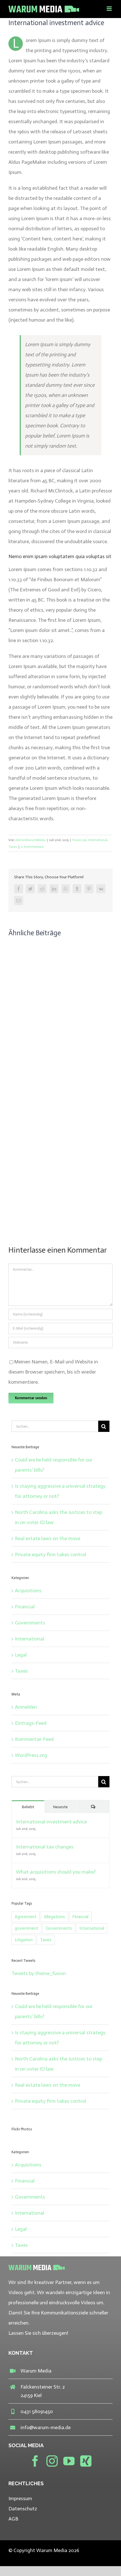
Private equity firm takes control (51, 1555)
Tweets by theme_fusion (39, 1973)
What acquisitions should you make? (56, 1872)
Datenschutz (23, 2509)
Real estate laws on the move (48, 1538)
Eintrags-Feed (31, 1723)
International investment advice (51, 1822)
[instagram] (52, 2461)
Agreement (26, 1917)
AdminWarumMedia (30, 840)
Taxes (13, 847)
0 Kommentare (32, 847)
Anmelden (26, 1707)
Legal (21, 1655)
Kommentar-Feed (34, 1739)
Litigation (24, 1940)
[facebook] (35, 2461)
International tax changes (45, 1847)
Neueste (60, 1807)
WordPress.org (31, 1755)
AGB (13, 2519)
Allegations (54, 1917)
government (26, 1928)
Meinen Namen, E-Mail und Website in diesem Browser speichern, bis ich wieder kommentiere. (53, 1372)
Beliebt (28, 1807)
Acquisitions (28, 1591)
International (98, 840)
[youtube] (69, 2461)
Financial (79, 840)
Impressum (20, 2498)
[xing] (86, 2461)
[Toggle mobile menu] (110, 9)
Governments (30, 1623)
